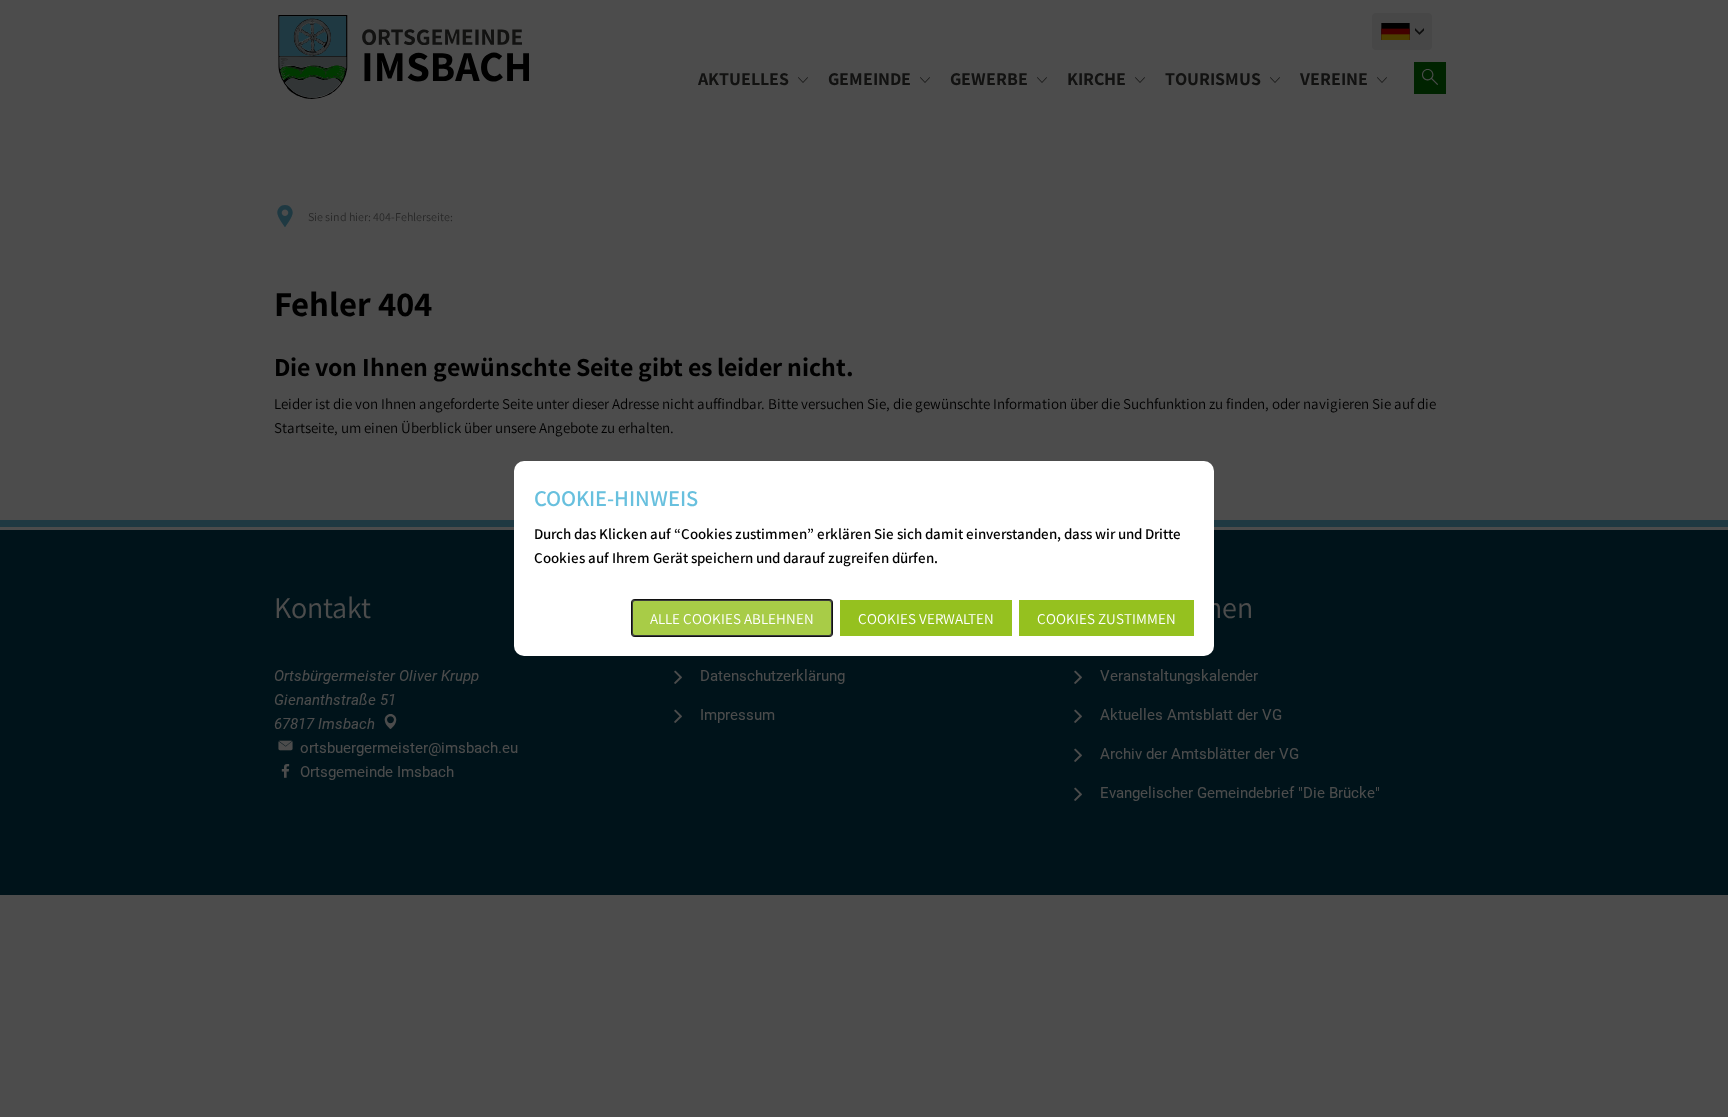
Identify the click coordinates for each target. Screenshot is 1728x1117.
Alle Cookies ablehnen (732, 618)
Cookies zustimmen (1106, 618)
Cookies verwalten (926, 618)
